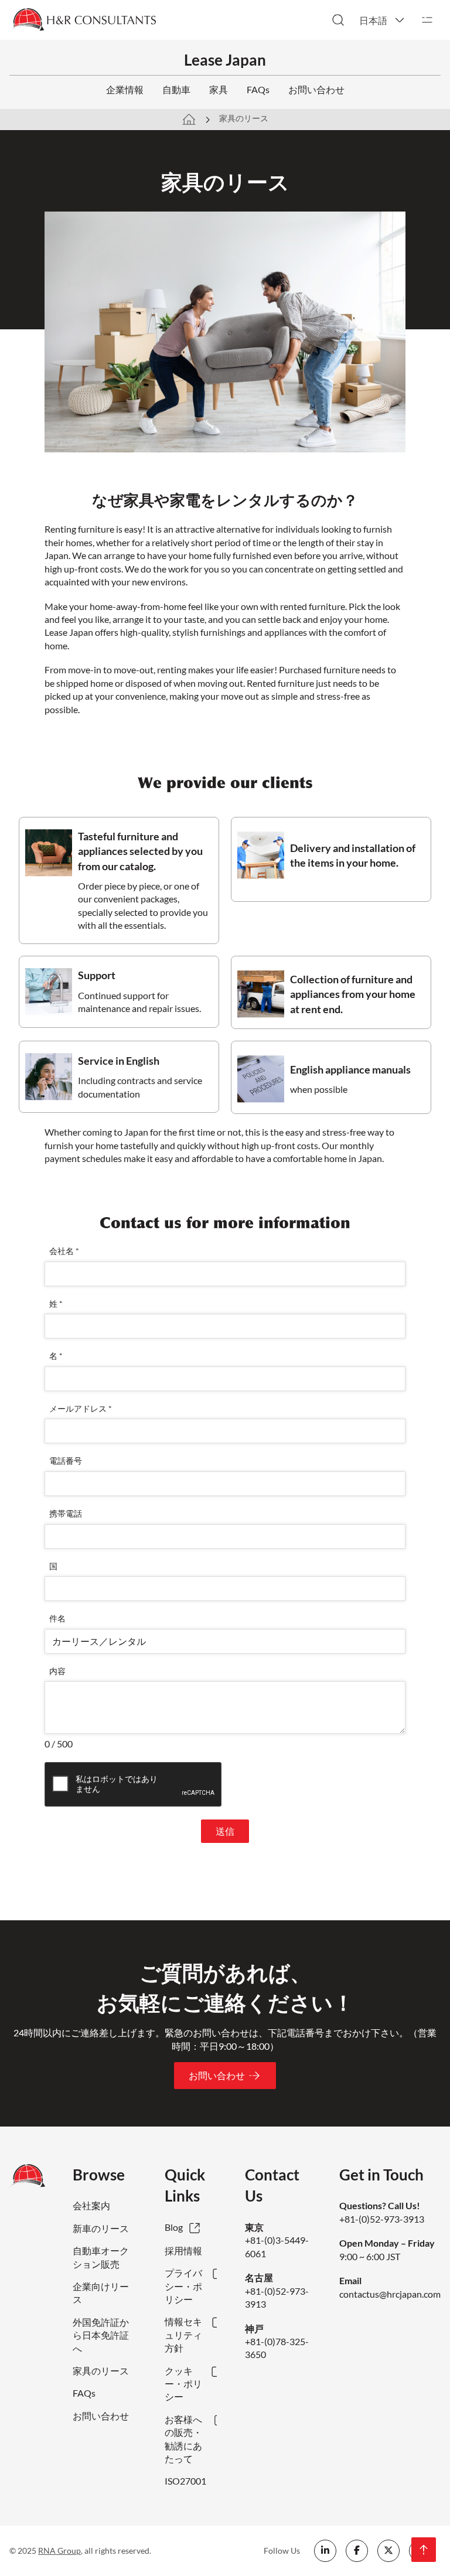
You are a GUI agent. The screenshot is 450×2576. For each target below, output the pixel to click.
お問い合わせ (316, 89)
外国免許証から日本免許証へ (101, 2335)
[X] (388, 2551)
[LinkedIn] (325, 2551)
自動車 (176, 89)
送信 (225, 1831)
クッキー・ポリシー (183, 2384)
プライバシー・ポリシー (183, 2286)
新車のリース (101, 2228)
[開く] (427, 20)
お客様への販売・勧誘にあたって (183, 2439)
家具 (219, 89)
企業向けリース (101, 2293)
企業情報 (125, 89)
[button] (383, 20)
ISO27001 (185, 2481)
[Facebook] (357, 2551)
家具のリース (101, 2371)
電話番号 (66, 1461)
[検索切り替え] (338, 20)
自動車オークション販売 (101, 2257)
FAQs (258, 89)
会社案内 (91, 2205)
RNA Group (59, 2551)
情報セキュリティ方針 (183, 2335)
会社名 (64, 1251)
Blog (174, 2227)
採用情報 (183, 2250)
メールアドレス (81, 1408)
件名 (57, 1618)
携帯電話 (66, 1513)
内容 (57, 1671)
